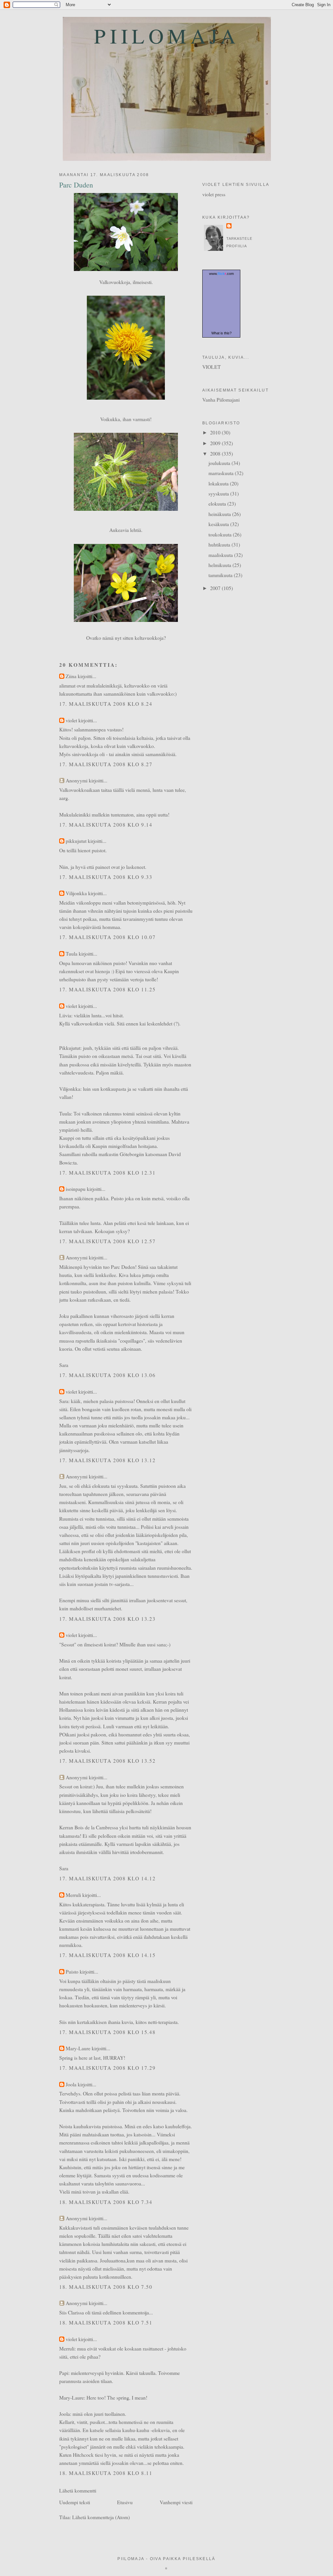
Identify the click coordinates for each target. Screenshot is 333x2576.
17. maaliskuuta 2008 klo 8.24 (106, 704)
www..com (221, 274)
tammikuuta (221, 575)
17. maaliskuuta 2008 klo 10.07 (107, 937)
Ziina (71, 676)
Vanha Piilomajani (221, 399)
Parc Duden (76, 185)
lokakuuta (219, 483)
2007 (216, 588)
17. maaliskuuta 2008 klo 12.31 (107, 1172)
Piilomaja (167, 36)
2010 (216, 432)
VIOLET (212, 367)
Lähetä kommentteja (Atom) (101, 2517)
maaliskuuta (221, 555)
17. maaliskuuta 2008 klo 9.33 (106, 877)
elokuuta (218, 503)
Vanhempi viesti (176, 2502)
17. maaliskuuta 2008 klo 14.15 (107, 1955)
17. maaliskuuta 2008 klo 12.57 (107, 1241)
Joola (71, 2084)
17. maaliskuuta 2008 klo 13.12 (107, 1460)
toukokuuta (221, 534)
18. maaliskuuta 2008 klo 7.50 (106, 2287)
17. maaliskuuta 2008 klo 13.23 (107, 1619)
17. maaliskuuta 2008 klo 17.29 (107, 2068)
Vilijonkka (76, 893)
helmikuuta (220, 565)
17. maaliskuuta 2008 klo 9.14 (106, 824)
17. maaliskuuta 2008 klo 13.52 (107, 1761)
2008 (216, 453)
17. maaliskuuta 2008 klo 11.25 (107, 989)
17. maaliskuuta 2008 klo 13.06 (107, 1375)
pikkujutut (76, 841)
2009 (216, 443)
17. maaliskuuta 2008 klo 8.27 (106, 764)
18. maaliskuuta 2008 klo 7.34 (106, 2202)
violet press (214, 194)
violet (71, 720)
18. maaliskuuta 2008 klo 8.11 (106, 2473)
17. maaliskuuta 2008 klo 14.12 (107, 1878)
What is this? (221, 333)
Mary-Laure (78, 2048)
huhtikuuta (220, 544)
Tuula (72, 953)
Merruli (73, 1895)
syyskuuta (219, 493)
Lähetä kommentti (78, 2490)
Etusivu (125, 2502)
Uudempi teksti (75, 2502)
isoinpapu (76, 1189)
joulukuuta (220, 463)
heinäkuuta (220, 514)
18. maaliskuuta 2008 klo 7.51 (106, 2322)
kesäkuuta (219, 524)
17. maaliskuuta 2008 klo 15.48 (107, 2032)
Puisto (72, 1971)
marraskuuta (222, 473)
